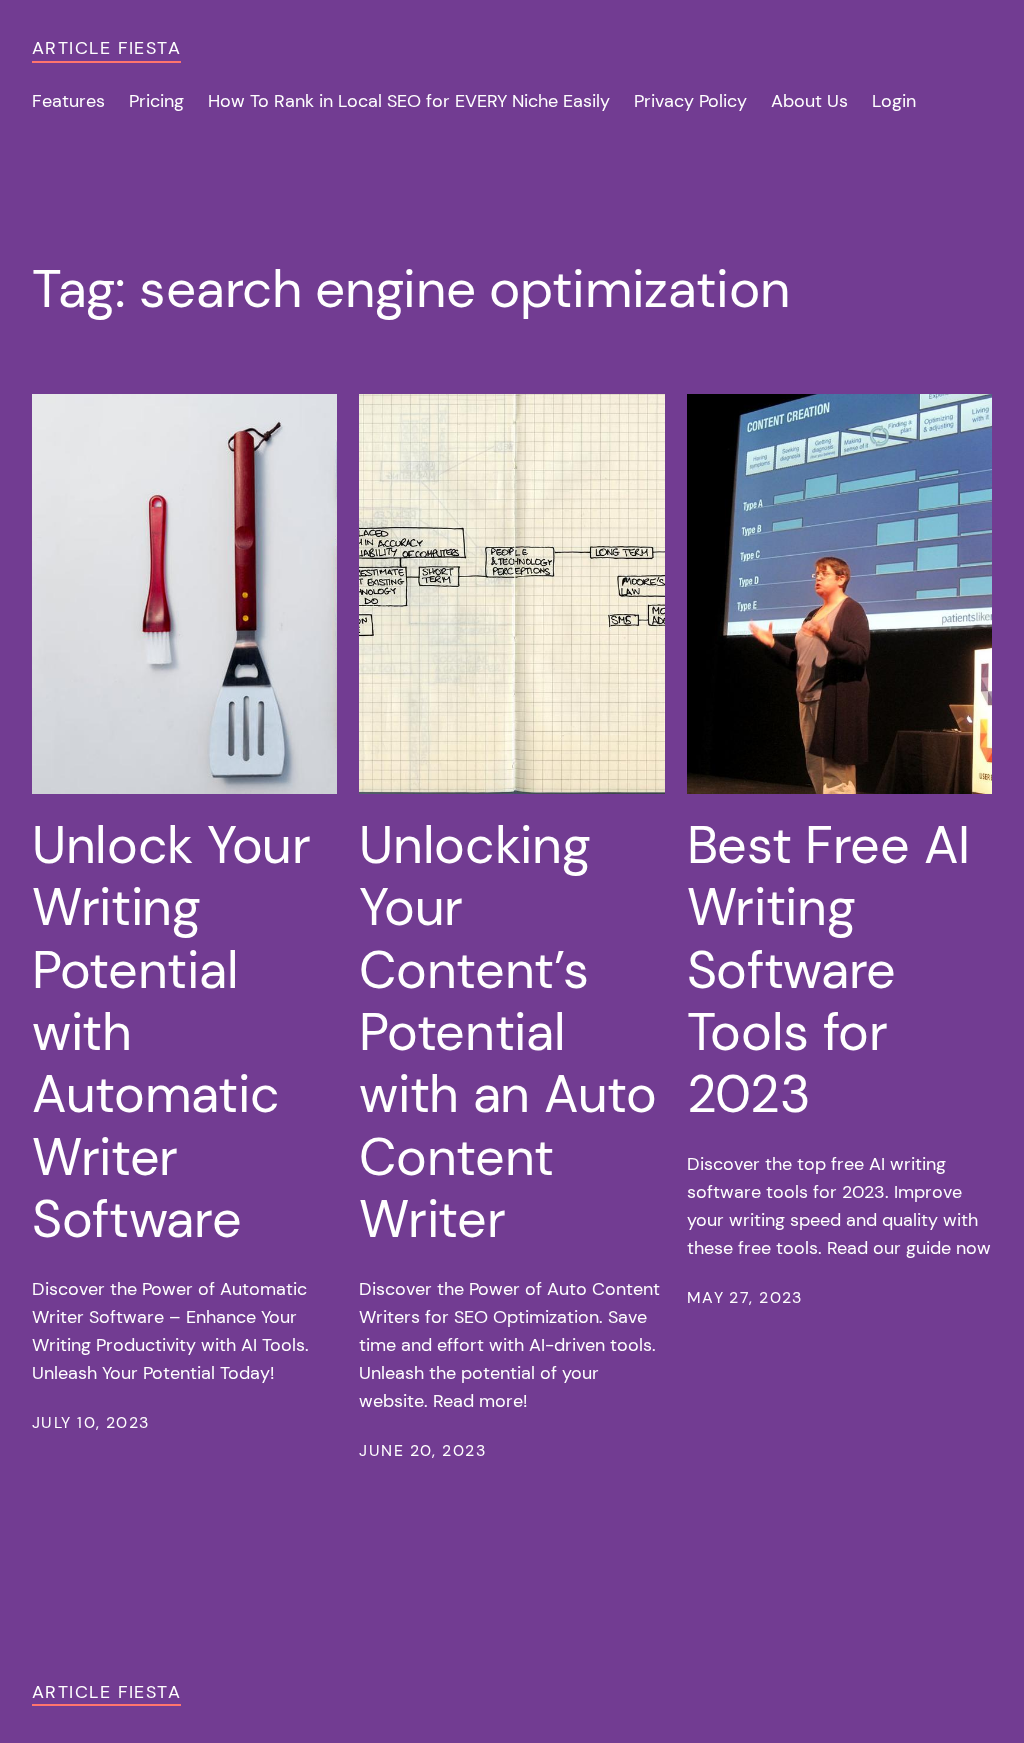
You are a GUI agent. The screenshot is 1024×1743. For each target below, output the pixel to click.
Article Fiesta (106, 48)
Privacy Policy (690, 101)
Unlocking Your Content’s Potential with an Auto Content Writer (507, 1032)
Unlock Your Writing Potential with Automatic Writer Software (171, 1032)
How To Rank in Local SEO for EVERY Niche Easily (409, 101)
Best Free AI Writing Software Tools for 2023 (828, 970)
